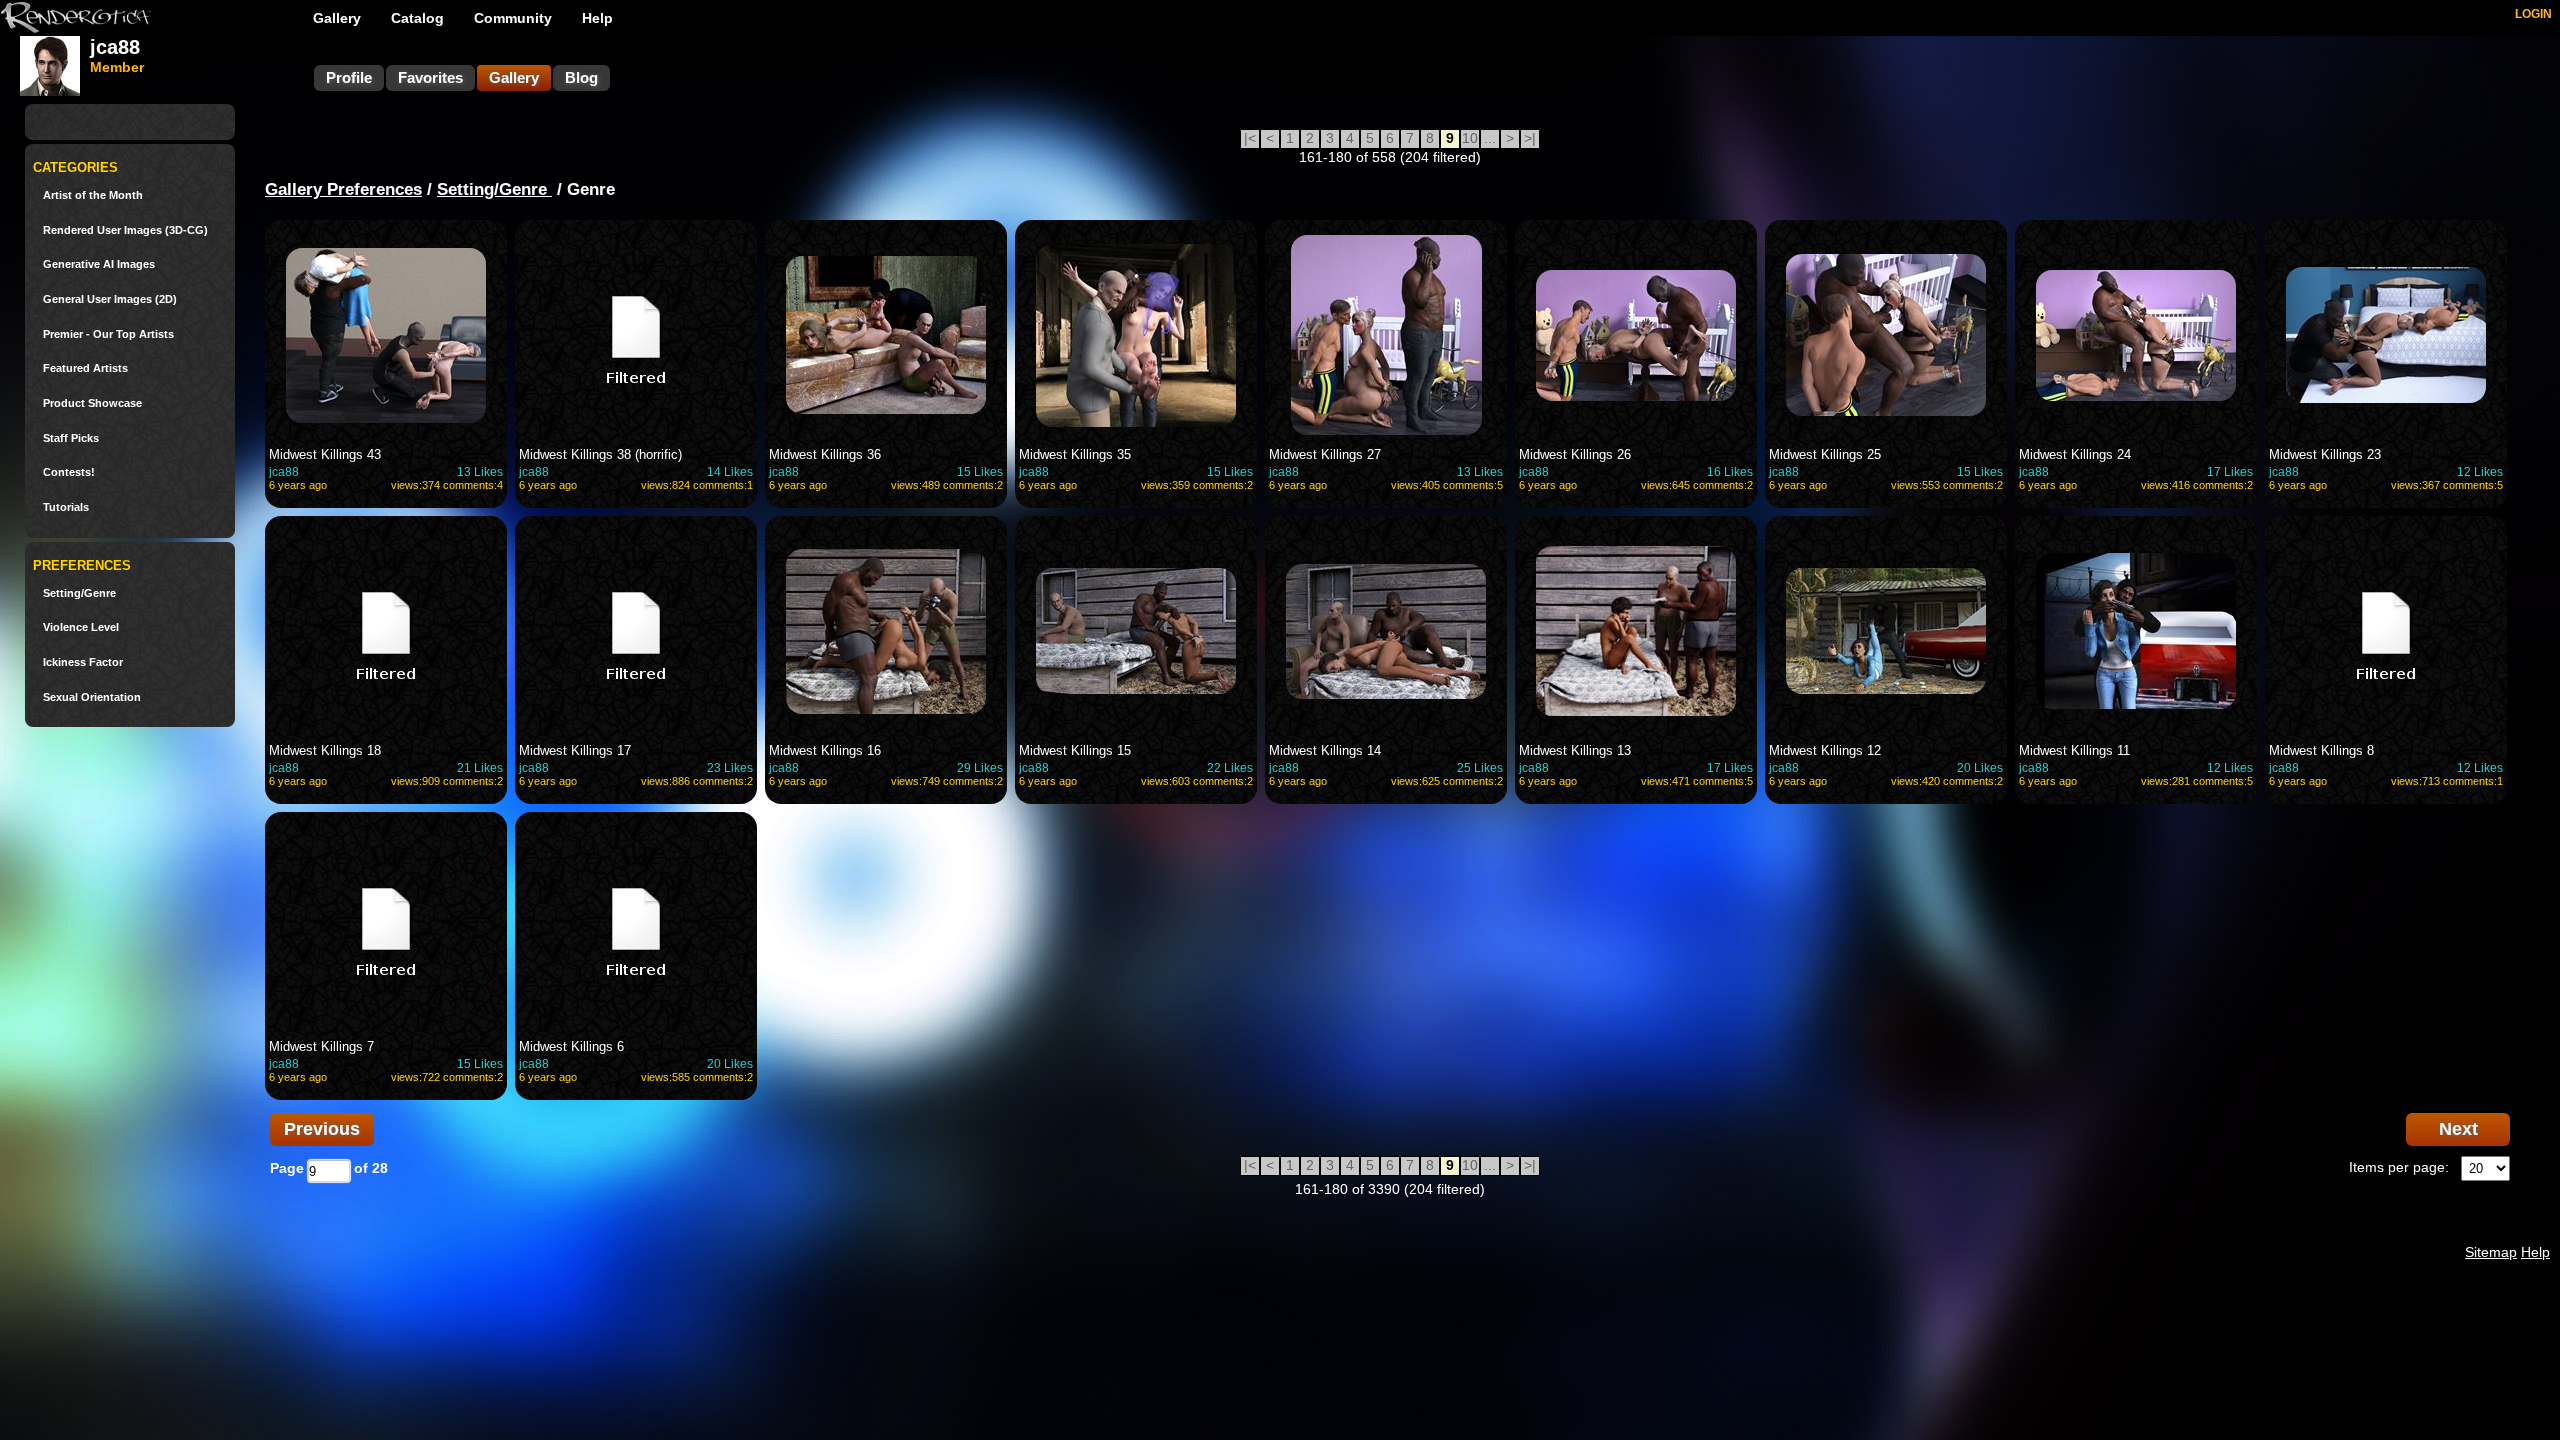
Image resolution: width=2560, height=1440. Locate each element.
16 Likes (1730, 472)
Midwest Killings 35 (1075, 454)
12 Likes (2480, 472)
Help (597, 18)
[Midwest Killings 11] (2136, 631)
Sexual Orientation (92, 697)
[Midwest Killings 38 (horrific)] (636, 335)
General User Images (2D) (110, 299)
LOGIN (2533, 14)
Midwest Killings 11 (2074, 750)
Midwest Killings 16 (825, 750)
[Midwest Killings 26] (1636, 335)
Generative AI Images (99, 264)
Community (513, 18)
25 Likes (1480, 768)
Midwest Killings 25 (1825, 454)
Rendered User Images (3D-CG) (125, 230)
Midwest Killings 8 (2321, 750)
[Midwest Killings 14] (1386, 631)
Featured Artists (85, 368)
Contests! (69, 472)
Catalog (417, 18)
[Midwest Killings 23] (2386, 335)
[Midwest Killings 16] (886, 631)
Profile (349, 77)
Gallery (337, 18)
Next (2458, 1129)
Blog (581, 77)
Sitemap (2491, 1252)
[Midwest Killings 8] (2386, 631)
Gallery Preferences (343, 189)
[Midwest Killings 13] (1636, 631)
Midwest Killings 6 (571, 1046)
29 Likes (980, 768)
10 (1470, 138)
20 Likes (1980, 768)
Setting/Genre (79, 593)
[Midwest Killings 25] (1886, 335)
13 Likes (480, 472)
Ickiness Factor (83, 662)
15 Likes (980, 472)
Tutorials (66, 507)
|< (1250, 138)
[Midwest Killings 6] (636, 927)
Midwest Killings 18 (325, 750)
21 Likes (480, 768)
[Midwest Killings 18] (386, 631)
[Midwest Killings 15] (1136, 631)
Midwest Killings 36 (825, 454)
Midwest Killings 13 (1575, 750)
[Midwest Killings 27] (1386, 335)
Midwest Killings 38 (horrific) (600, 454)
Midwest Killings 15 (1075, 750)
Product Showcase (92, 403)
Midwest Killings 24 (2075, 454)
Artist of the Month (93, 195)
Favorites (430, 77)
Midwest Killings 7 (321, 1046)
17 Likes (2230, 472)
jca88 (284, 472)
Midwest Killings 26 (1575, 454)
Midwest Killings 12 (1825, 750)
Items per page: (2399, 1167)
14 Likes (730, 472)
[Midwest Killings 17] (636, 631)
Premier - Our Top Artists (108, 334)
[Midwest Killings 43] (386, 335)
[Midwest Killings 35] (1136, 335)
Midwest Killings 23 (2325, 454)
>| (1530, 138)
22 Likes (1230, 768)
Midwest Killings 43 (325, 454)
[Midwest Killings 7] (386, 927)
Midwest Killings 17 (575, 750)
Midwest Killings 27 (1325, 454)
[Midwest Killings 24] (2136, 335)
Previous (322, 1129)
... (1490, 138)
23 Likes (730, 768)
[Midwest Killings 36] (886, 335)
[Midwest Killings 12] (1886, 631)
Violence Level (81, 627)
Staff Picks (71, 438)
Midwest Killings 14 (1325, 750)
